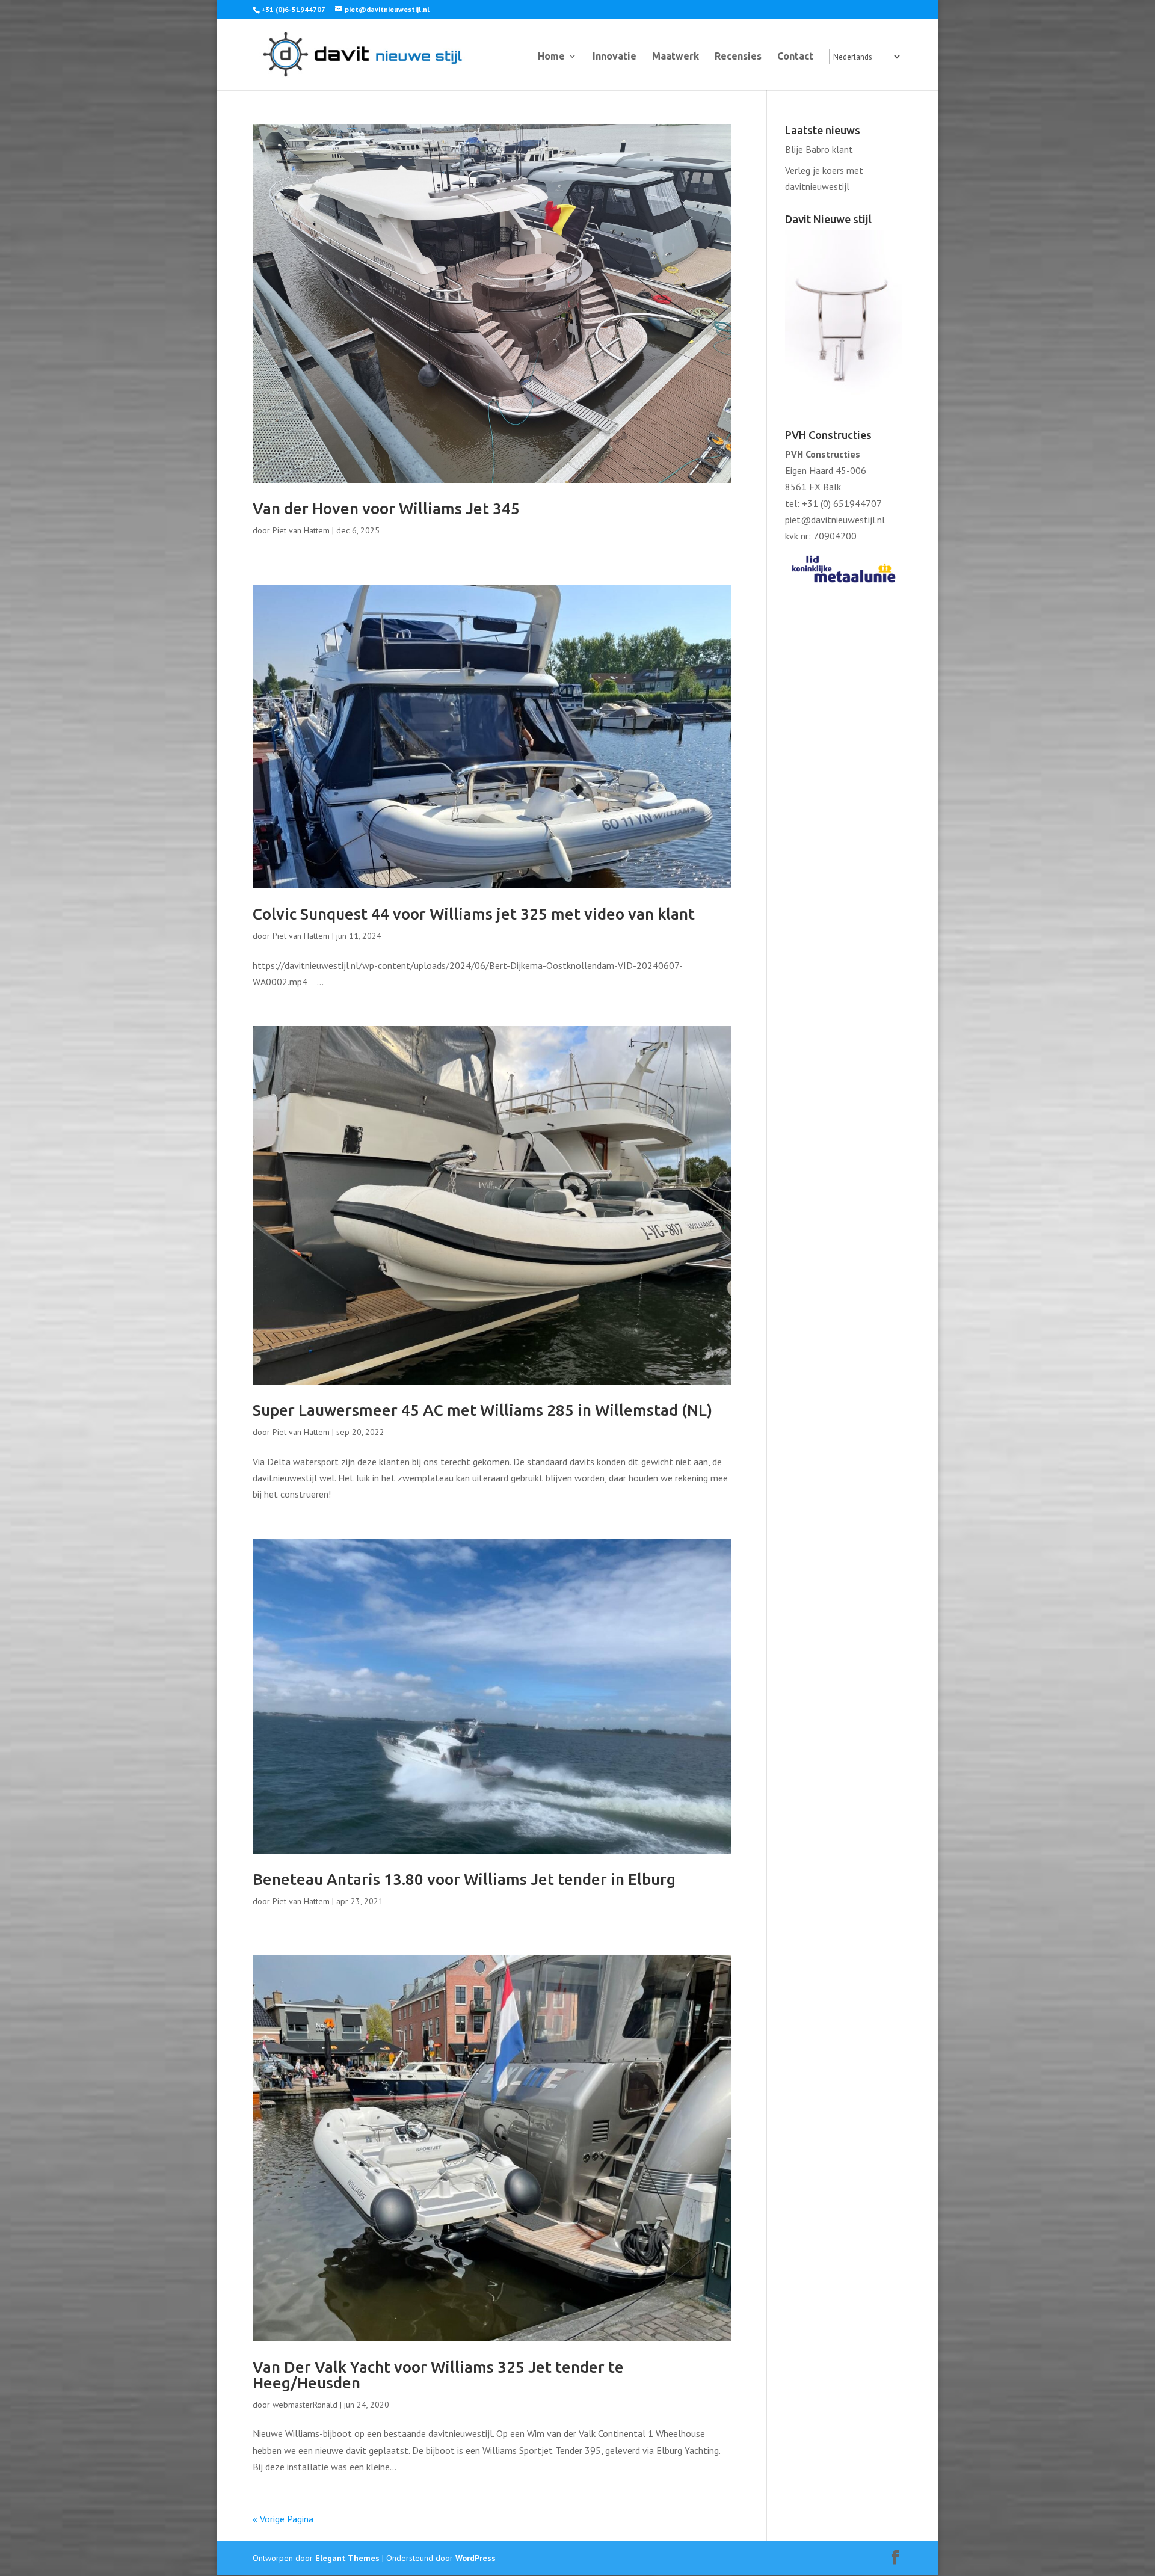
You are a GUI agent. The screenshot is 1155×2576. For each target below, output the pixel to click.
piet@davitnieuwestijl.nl (835, 520)
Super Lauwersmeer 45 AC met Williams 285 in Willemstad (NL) (482, 1410)
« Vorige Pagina (283, 2519)
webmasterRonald (305, 2405)
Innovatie (614, 57)
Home (551, 57)
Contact (795, 57)
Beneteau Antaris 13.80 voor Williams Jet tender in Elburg (464, 1879)
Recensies (738, 57)
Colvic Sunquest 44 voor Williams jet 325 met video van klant (474, 914)
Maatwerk (676, 57)
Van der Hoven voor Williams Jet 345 (386, 509)
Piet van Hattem (301, 530)
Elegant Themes (347, 2558)
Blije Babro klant (819, 149)
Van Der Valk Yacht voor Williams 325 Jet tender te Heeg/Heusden (438, 2375)
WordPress (476, 2558)
